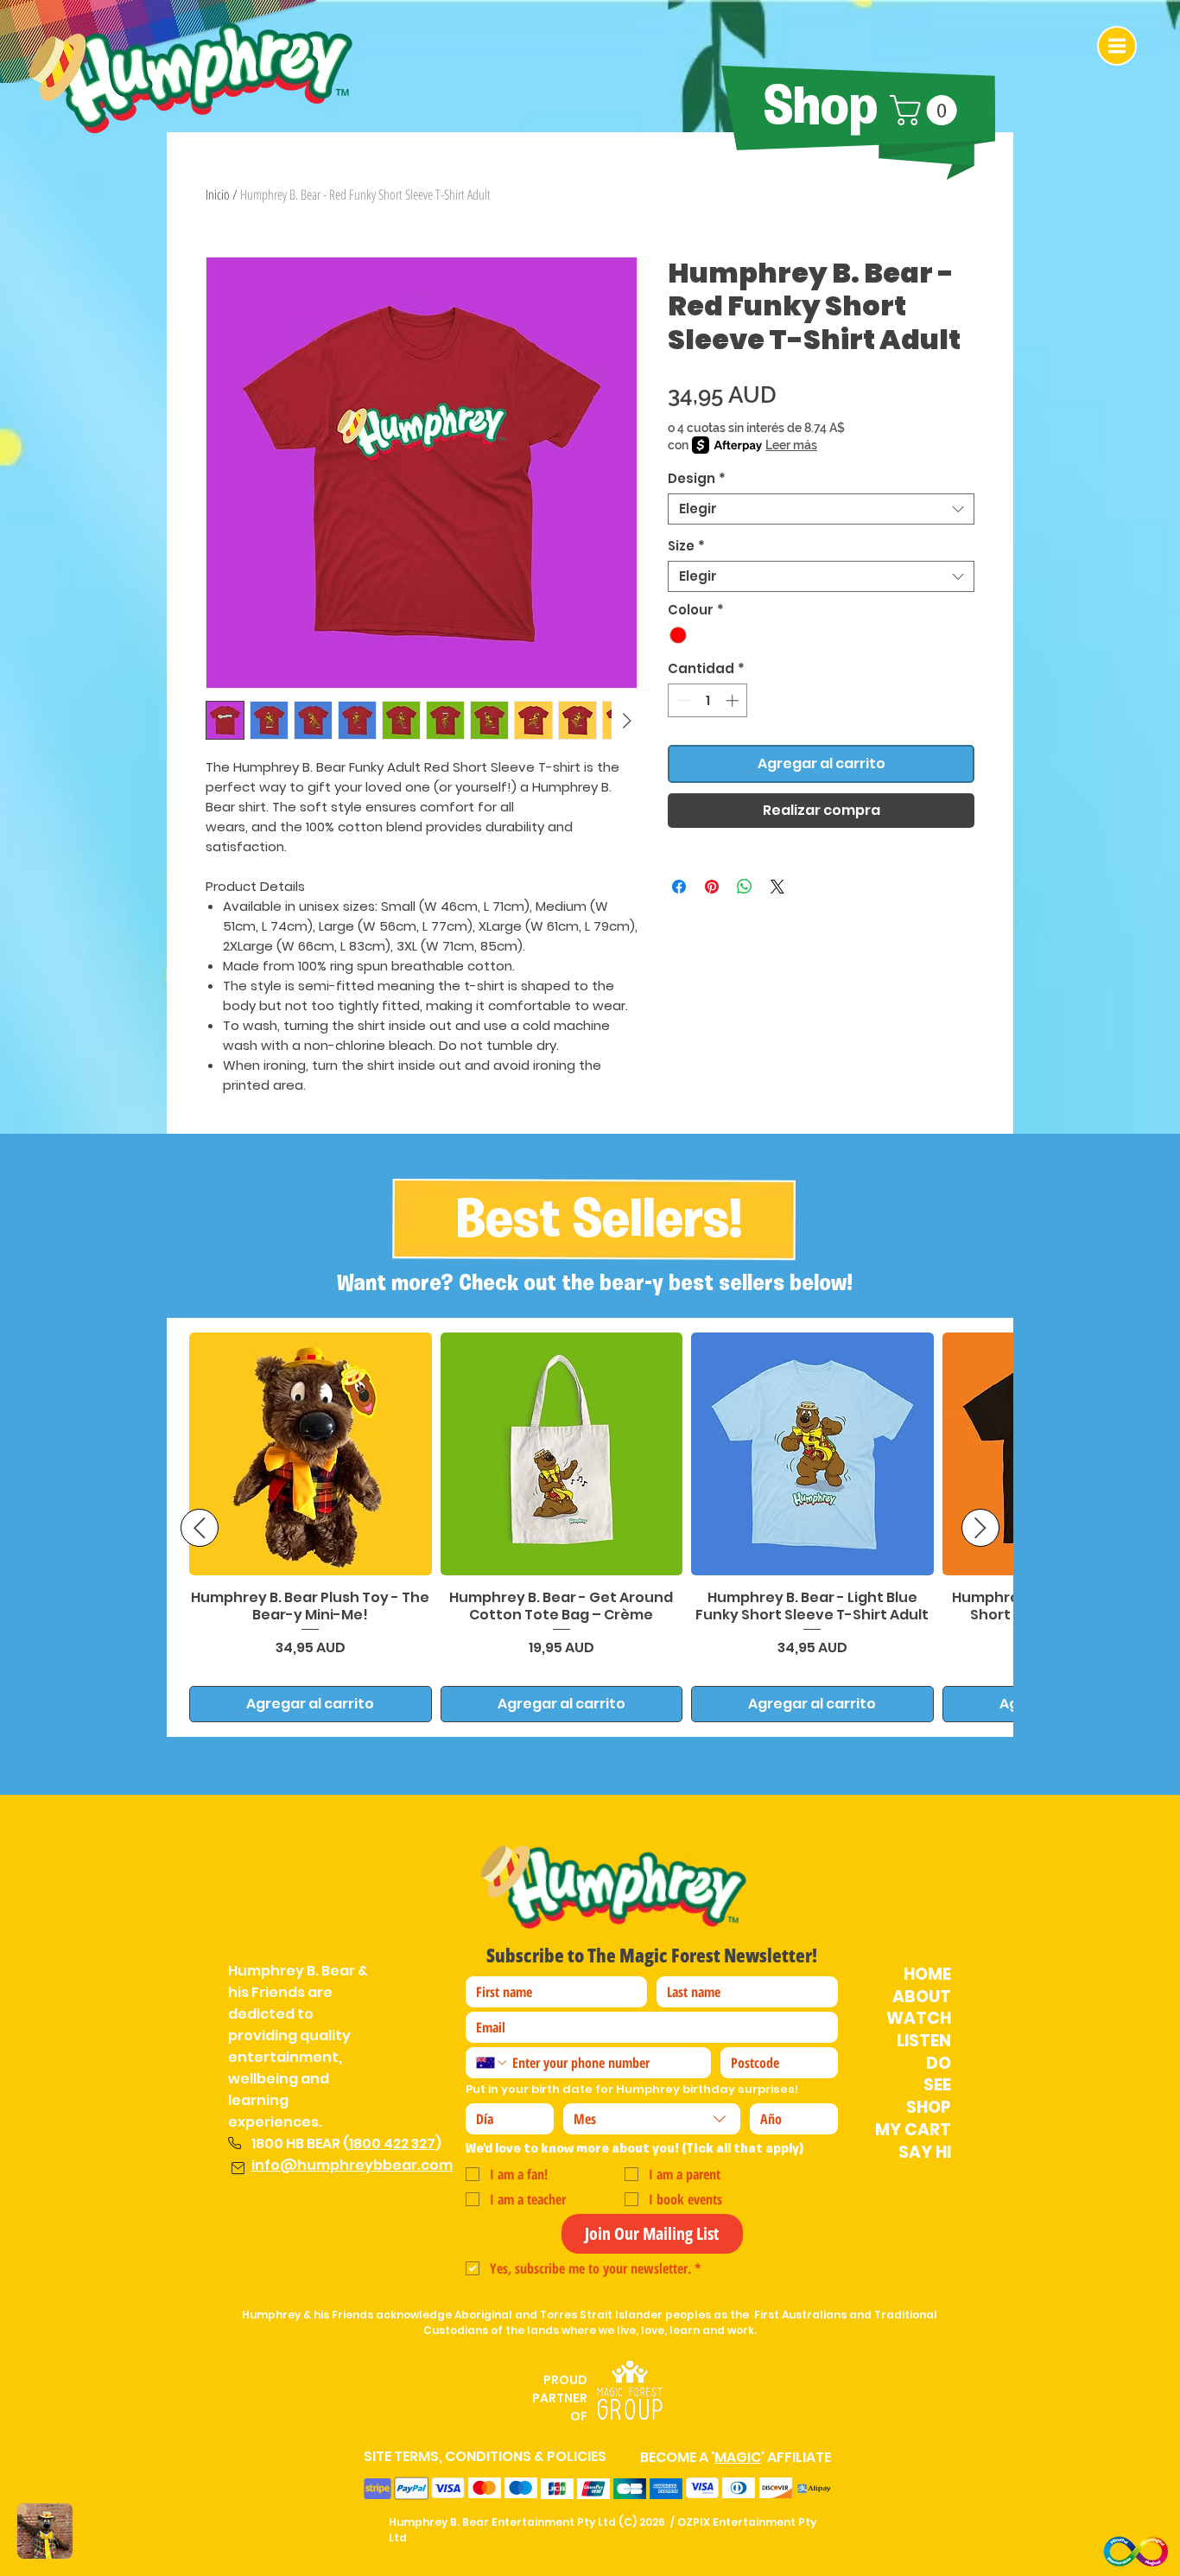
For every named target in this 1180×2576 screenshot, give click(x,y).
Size (686, 546)
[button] (1117, 46)
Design (697, 479)
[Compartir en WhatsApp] (745, 887)
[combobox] (821, 509)
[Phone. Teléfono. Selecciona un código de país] (492, 2063)
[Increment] (734, 700)
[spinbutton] (708, 700)
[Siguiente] (980, 1528)
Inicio (218, 194)
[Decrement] (682, 700)
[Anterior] (200, 1528)
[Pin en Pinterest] (712, 887)
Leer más (791, 445)
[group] (590, 1527)
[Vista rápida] (311, 1454)
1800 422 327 (392, 2143)
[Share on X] (777, 887)
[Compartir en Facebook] (679, 887)
